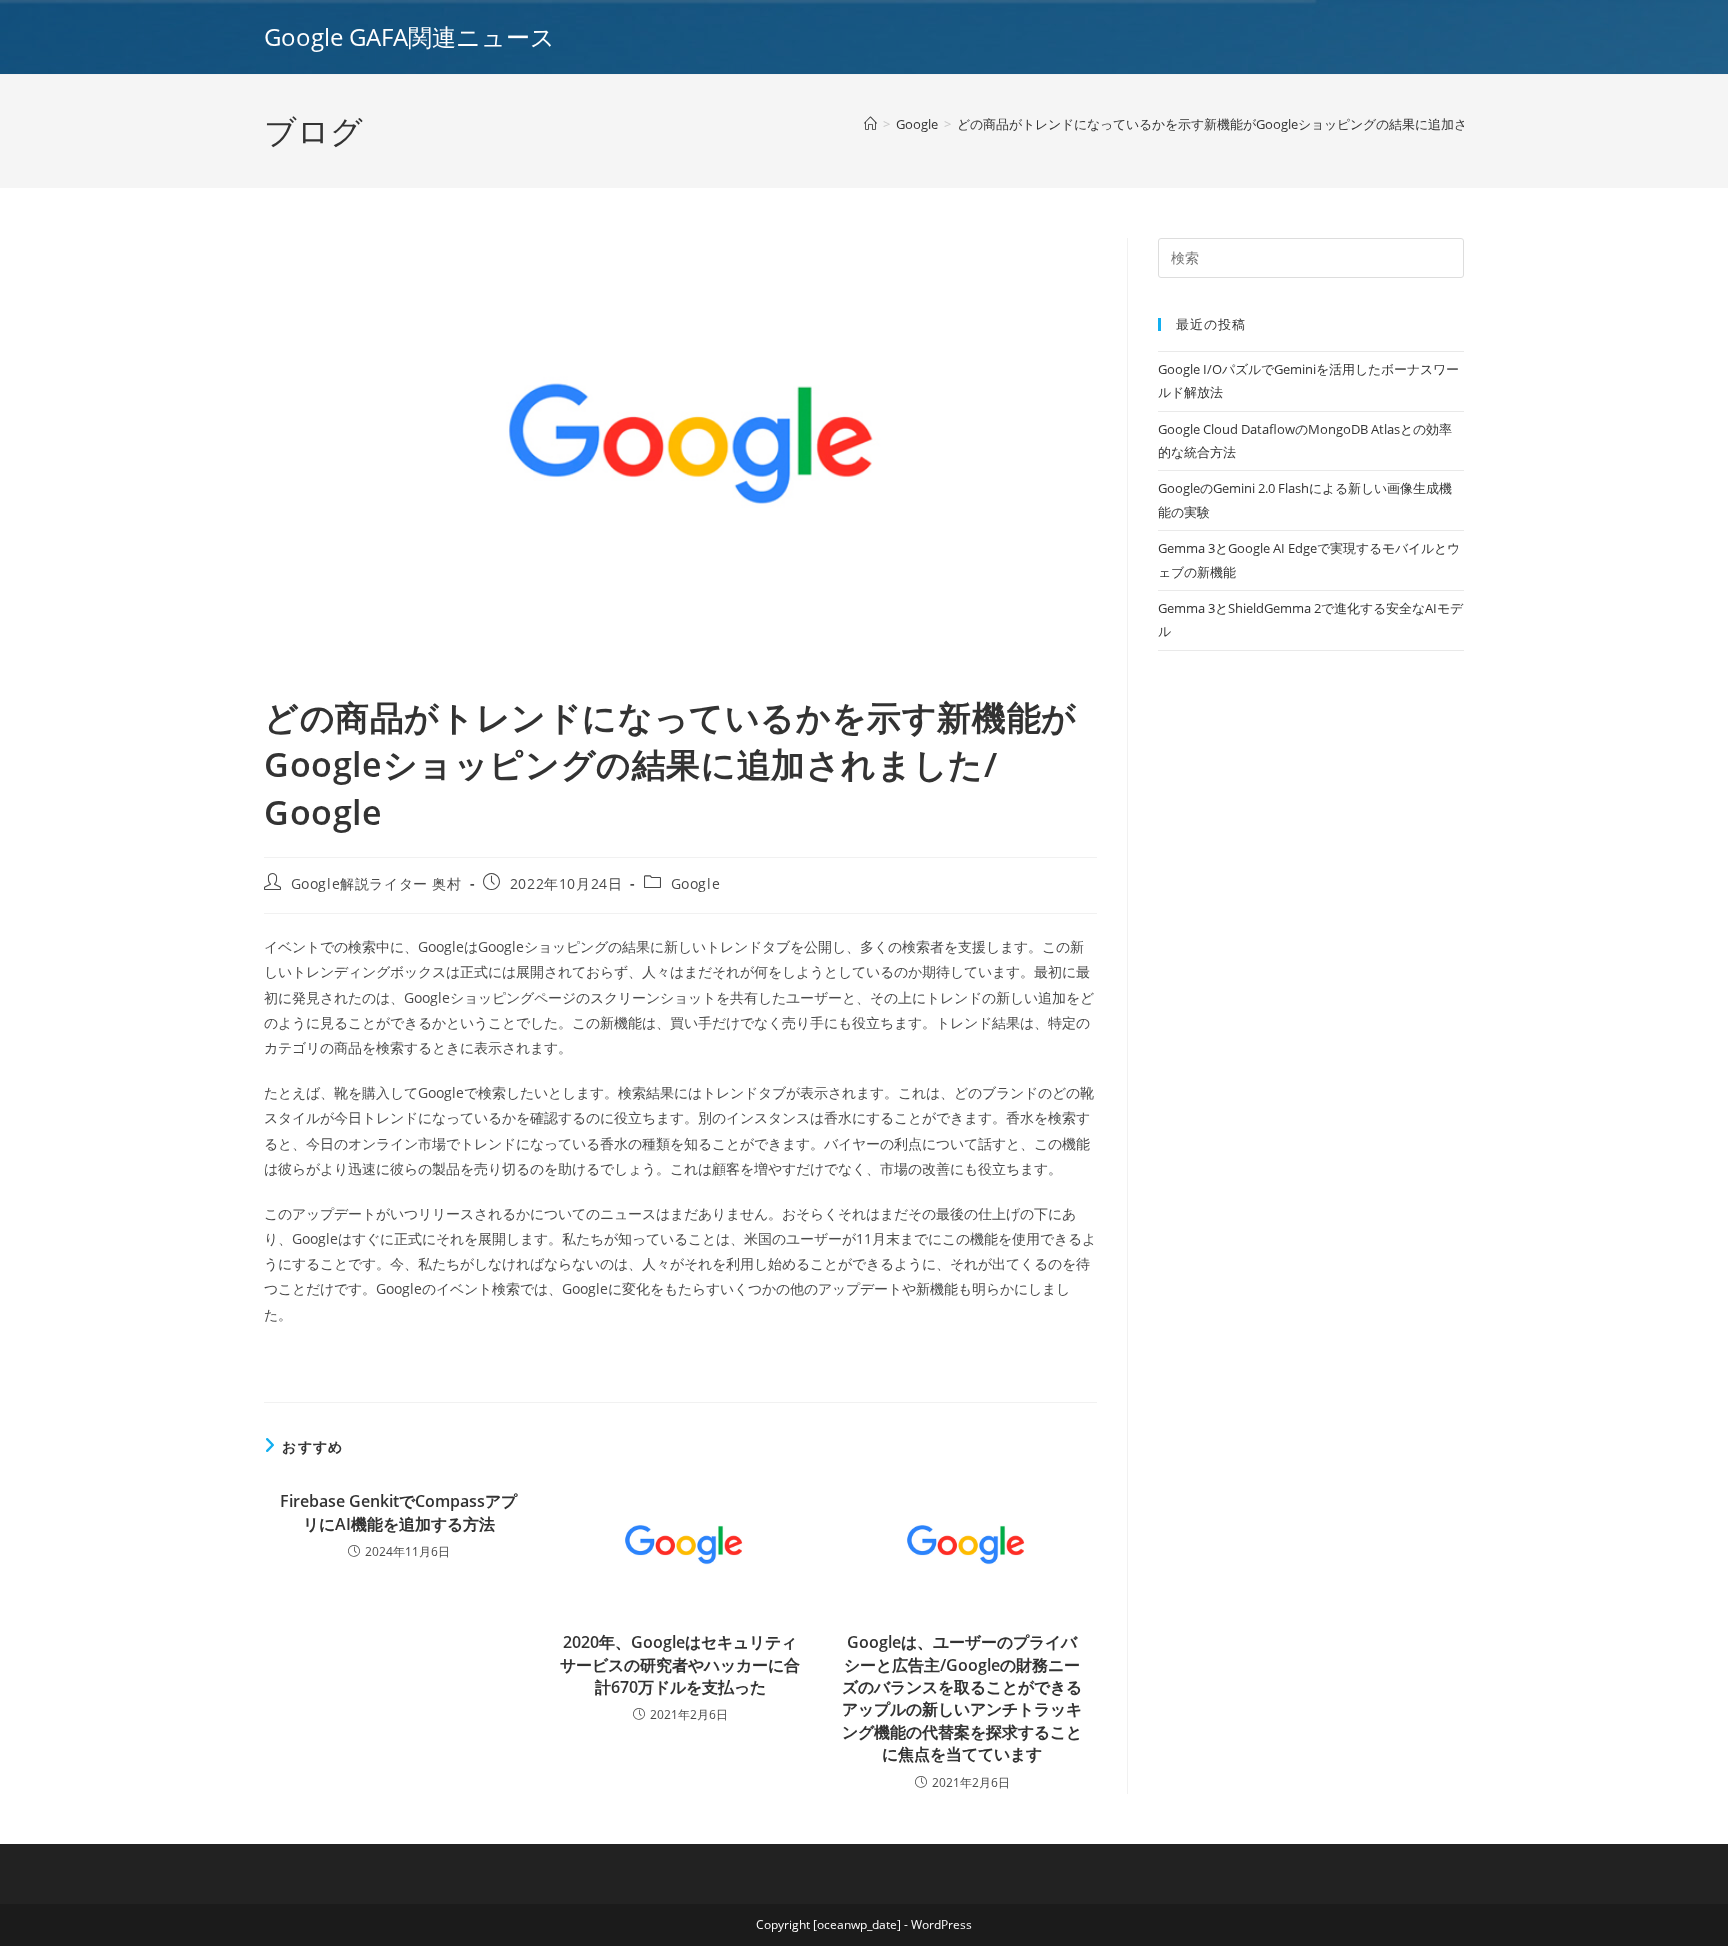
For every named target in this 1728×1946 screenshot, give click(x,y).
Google (696, 883)
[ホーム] (870, 124)
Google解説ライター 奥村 (376, 883)
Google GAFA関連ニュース (409, 36)
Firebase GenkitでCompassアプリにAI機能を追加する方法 (398, 1512)
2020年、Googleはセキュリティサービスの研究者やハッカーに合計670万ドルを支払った (680, 1664)
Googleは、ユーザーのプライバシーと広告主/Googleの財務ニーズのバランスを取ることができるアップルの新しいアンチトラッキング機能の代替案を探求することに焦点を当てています (962, 1698)
